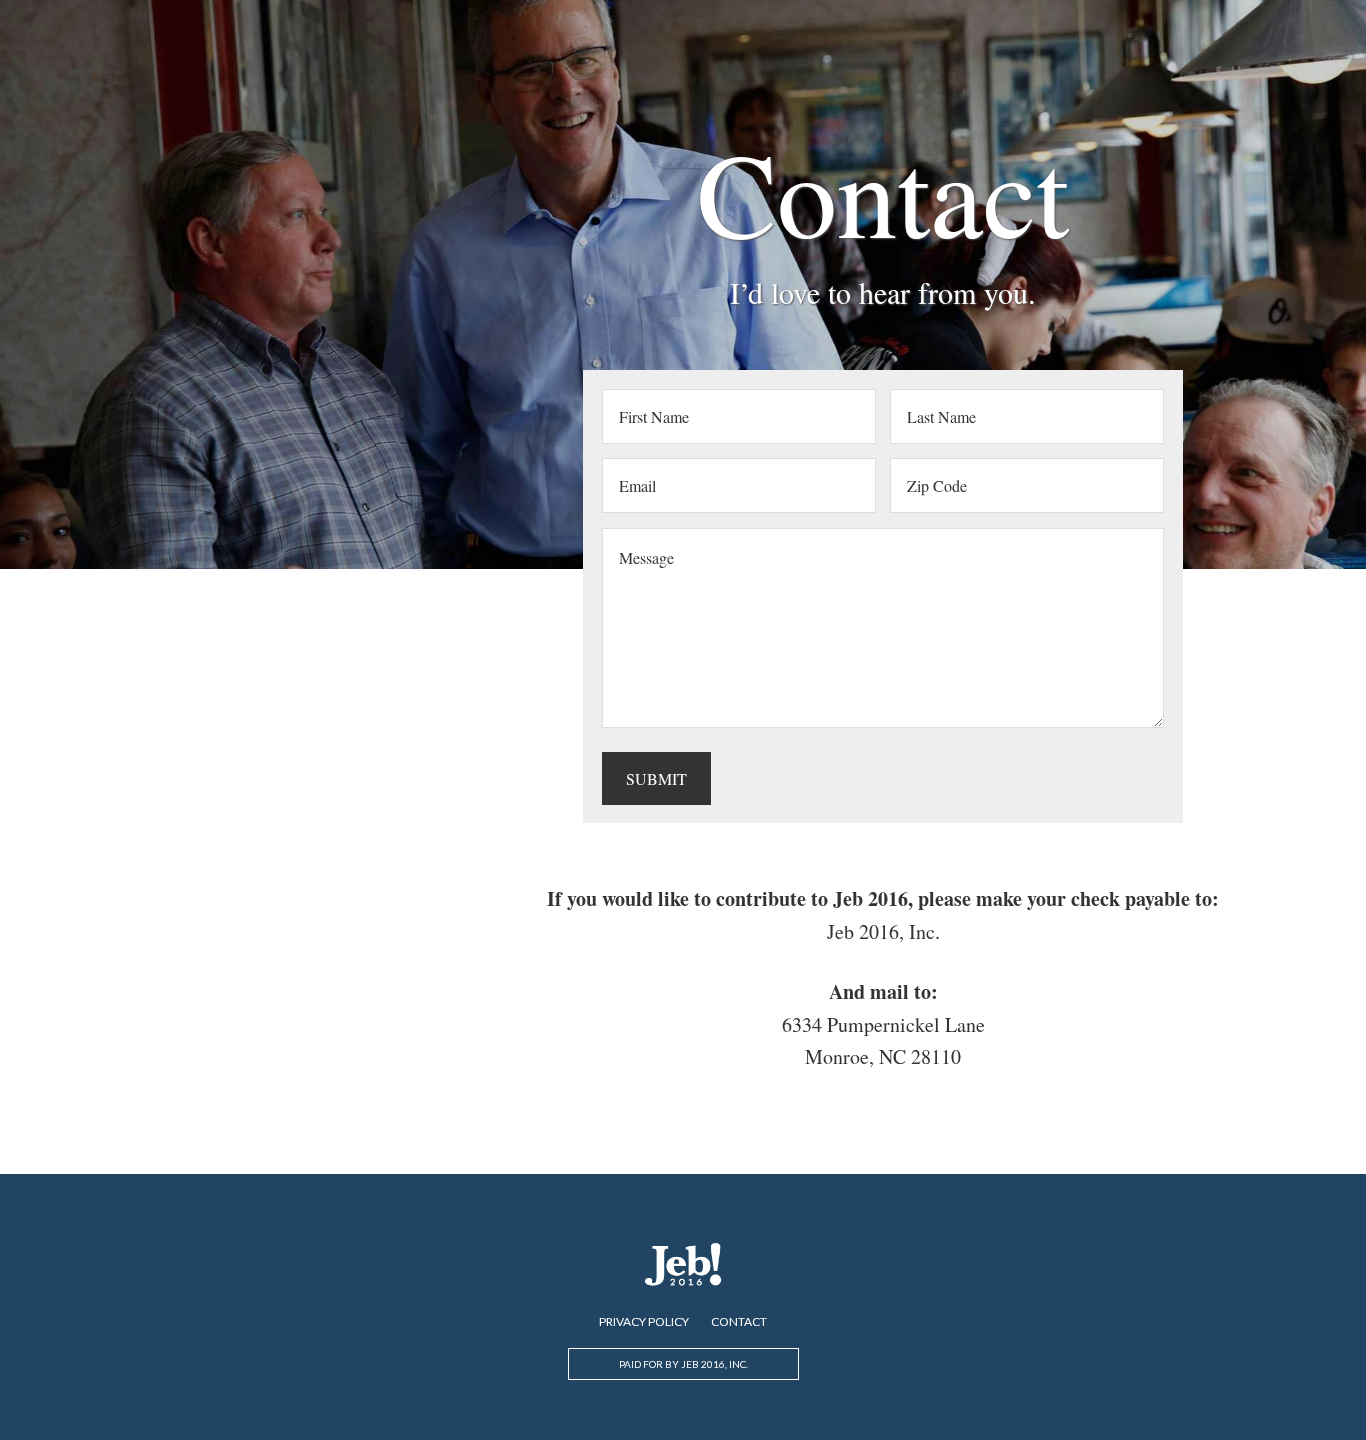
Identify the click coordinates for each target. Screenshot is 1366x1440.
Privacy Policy (644, 1322)
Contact (739, 1322)
